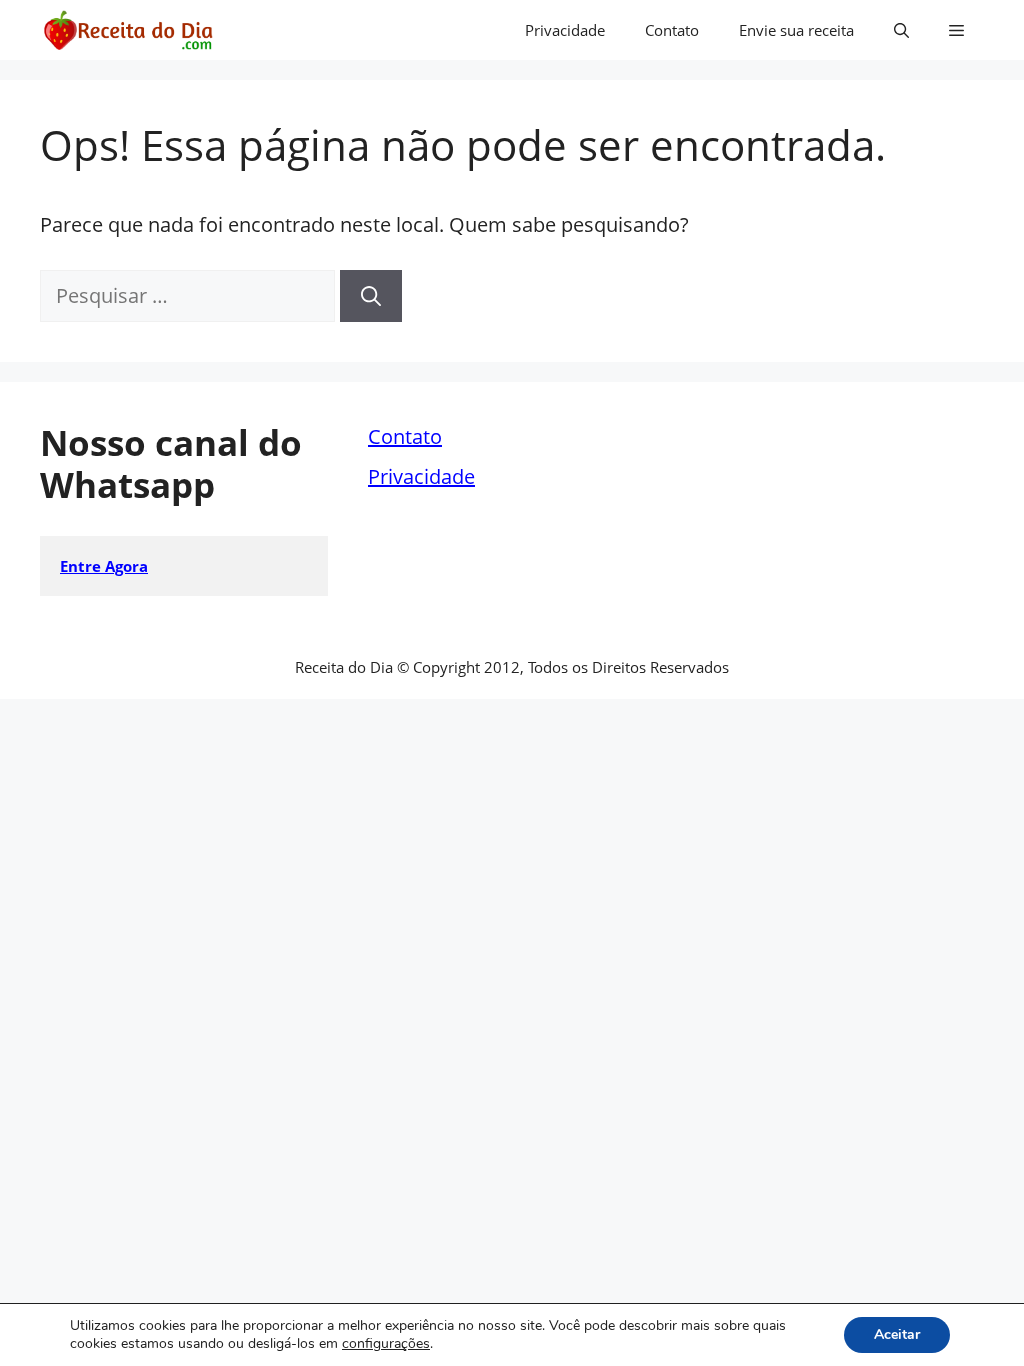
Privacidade (565, 30)
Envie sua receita (796, 30)
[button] (901, 30)
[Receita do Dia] (127, 30)
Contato (672, 30)
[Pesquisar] (371, 296)
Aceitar (897, 1334)
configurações (386, 1344)
